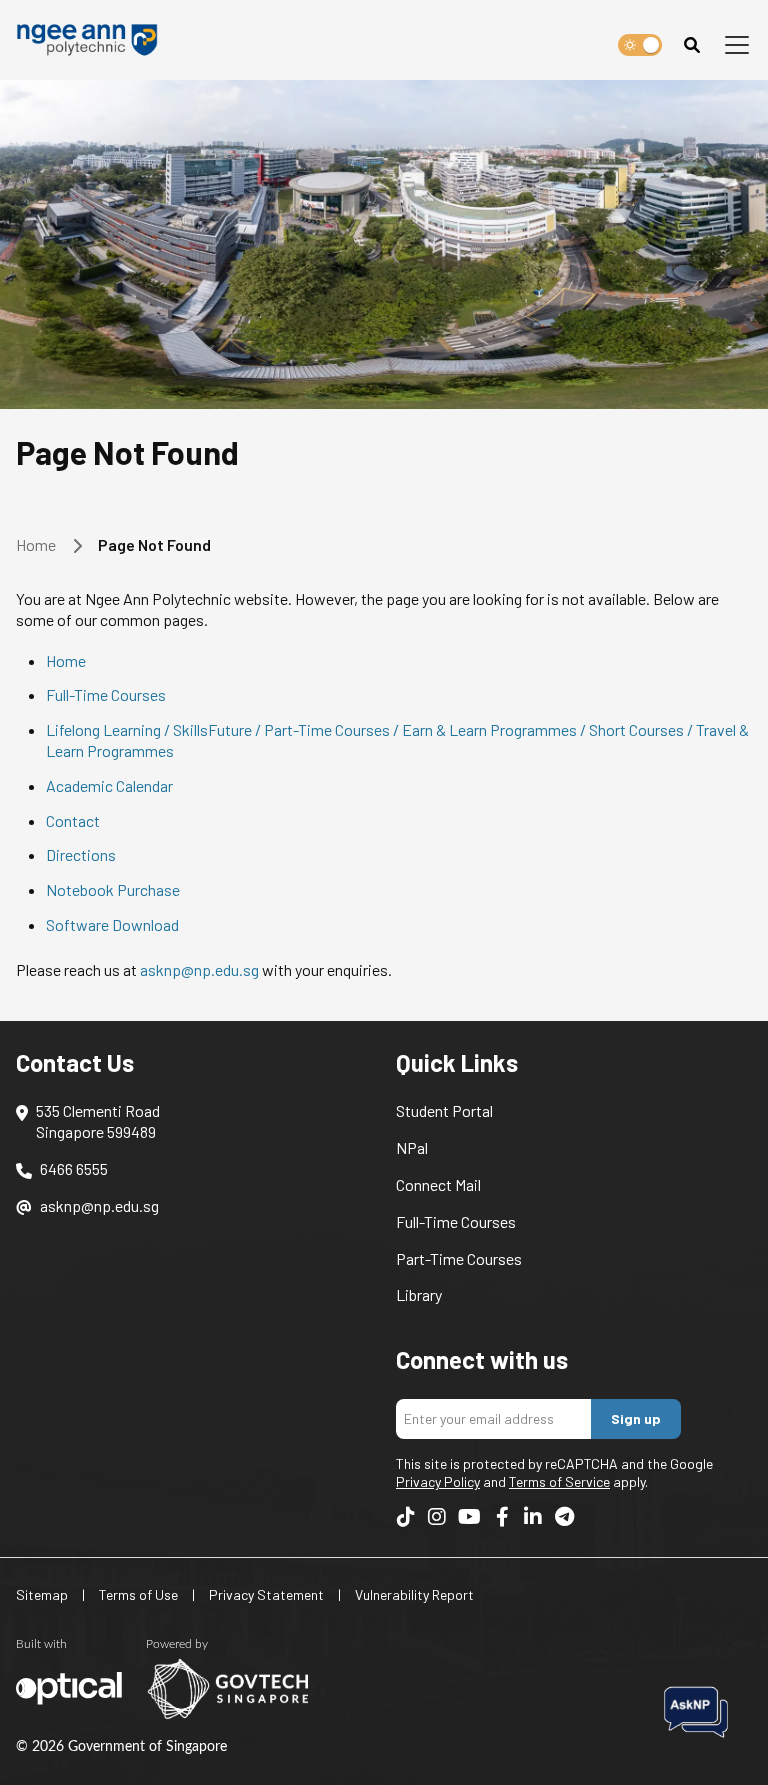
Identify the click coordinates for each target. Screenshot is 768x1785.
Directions (81, 854)
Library (419, 1294)
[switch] (640, 45)
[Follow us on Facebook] (502, 1517)
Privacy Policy (438, 1481)
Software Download (112, 924)
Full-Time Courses (106, 694)
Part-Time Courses (459, 1258)
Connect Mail (438, 1184)
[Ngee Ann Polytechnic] (93, 40)
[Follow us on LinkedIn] (533, 1517)
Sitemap (42, 1594)
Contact (73, 820)
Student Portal (444, 1110)
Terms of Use (138, 1594)
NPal (412, 1147)
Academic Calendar (109, 785)
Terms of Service (559, 1481)
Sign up (636, 1418)
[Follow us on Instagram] (437, 1517)
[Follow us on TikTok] (406, 1517)
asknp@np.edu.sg (199, 969)
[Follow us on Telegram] (564, 1517)
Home (36, 544)
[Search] (692, 45)
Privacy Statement (266, 1594)
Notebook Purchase (113, 889)
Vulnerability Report (414, 1594)
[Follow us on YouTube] (469, 1517)
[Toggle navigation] (737, 45)
